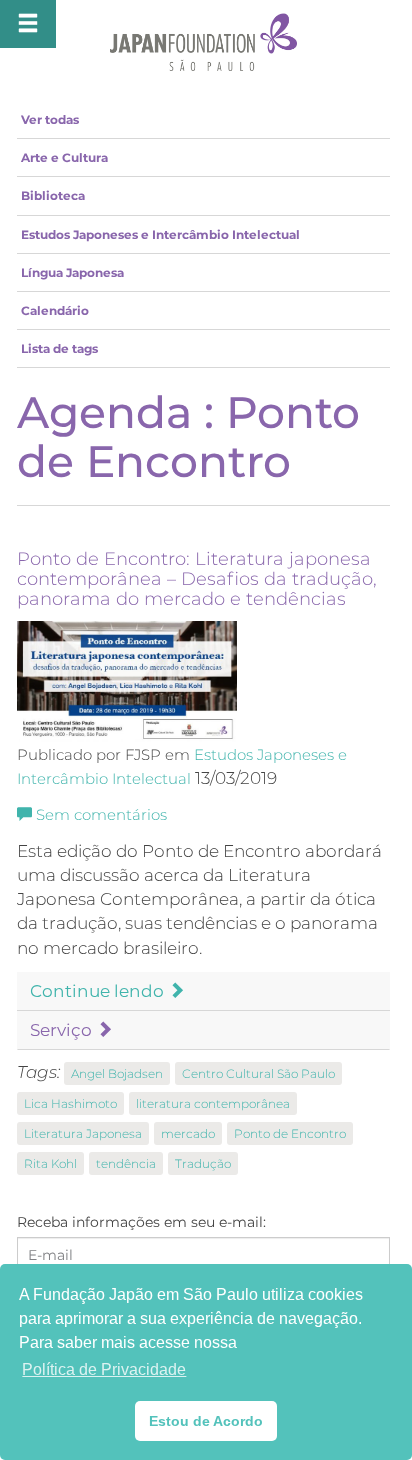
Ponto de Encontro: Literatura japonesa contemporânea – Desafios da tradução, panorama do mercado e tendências (197, 579)
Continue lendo (99, 991)
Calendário (55, 310)
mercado (188, 1133)
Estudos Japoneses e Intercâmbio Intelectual (160, 234)
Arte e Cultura (64, 157)
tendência (126, 1163)
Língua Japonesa (72, 272)
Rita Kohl (50, 1163)
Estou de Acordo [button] (206, 1421)
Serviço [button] (63, 1030)
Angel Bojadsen (117, 1073)
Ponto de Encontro (290, 1133)
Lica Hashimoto (70, 1103)
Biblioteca (53, 195)
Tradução (203, 1163)
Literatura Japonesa (83, 1133)
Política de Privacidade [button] (104, 1369)
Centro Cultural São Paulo (258, 1073)
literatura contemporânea (213, 1103)
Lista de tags (59, 348)
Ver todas (50, 119)
